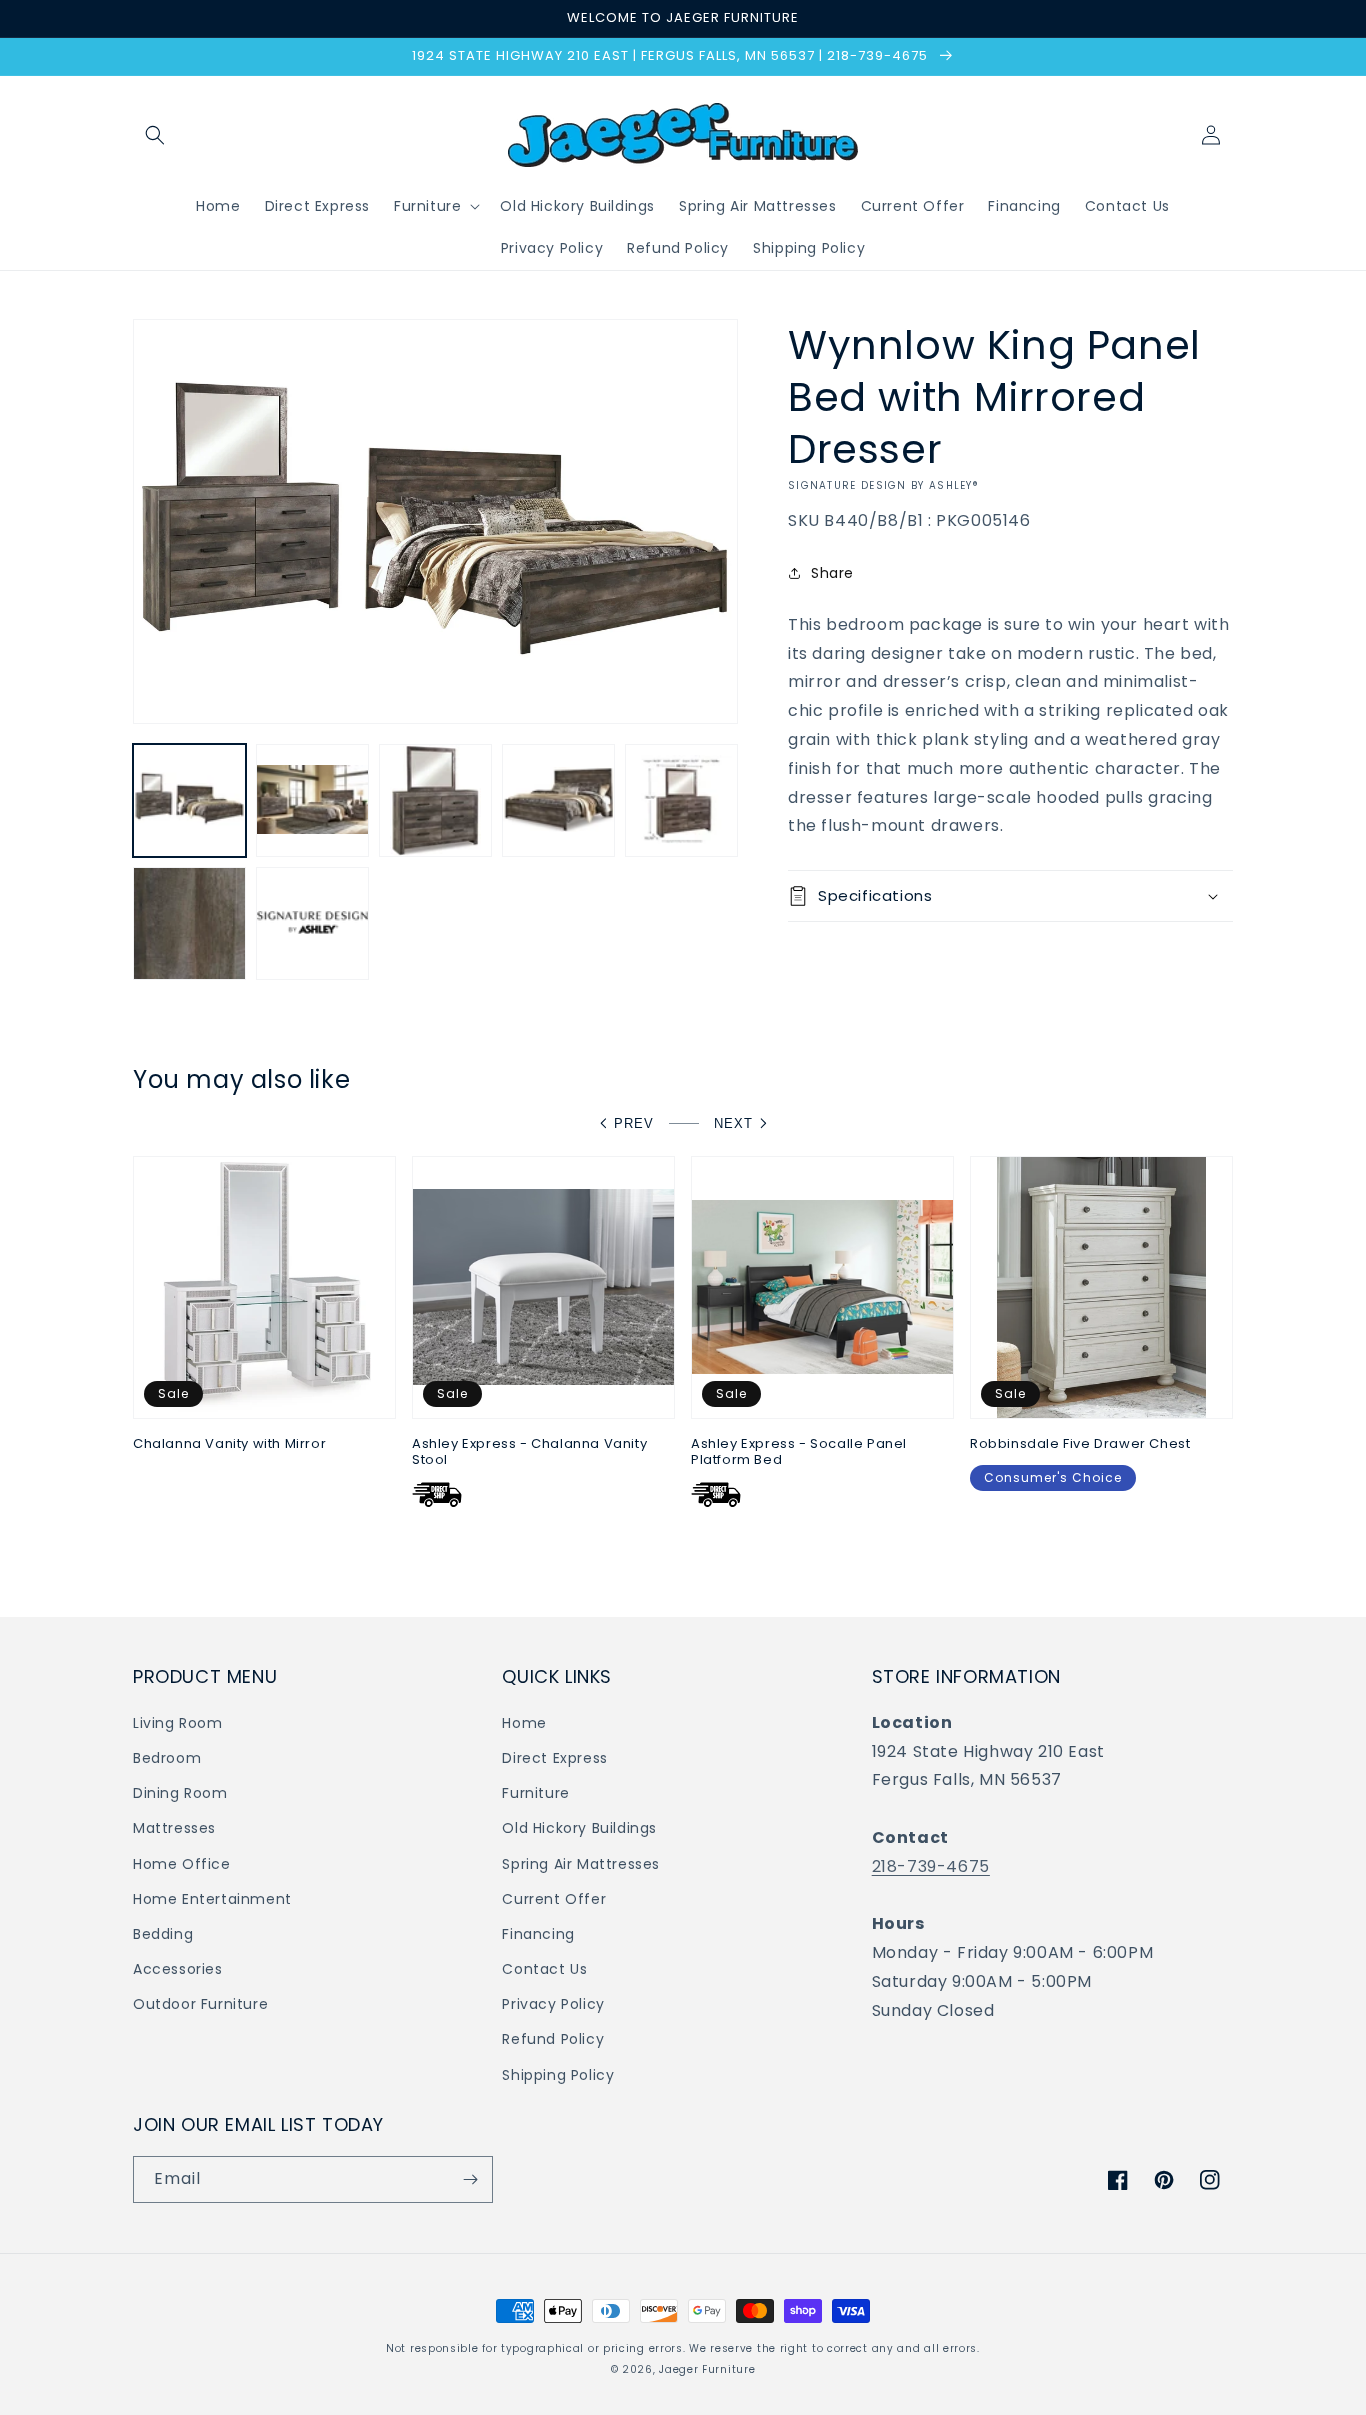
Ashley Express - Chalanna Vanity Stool (529, 1453)
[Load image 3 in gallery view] (435, 800)
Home (524, 1723)
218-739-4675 (931, 1866)
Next (733, 1123)
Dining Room (180, 1793)
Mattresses (174, 1828)
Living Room (178, 1723)
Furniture (535, 1793)
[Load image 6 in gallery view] (189, 923)
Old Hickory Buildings (579, 1828)
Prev (634, 1123)
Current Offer (554, 1899)
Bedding (163, 1934)
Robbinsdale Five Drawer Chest (1080, 1444)
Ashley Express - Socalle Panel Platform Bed (799, 1453)
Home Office (182, 1864)
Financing (538, 1934)
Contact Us (544, 1969)
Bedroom (167, 1758)
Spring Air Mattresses (581, 1864)
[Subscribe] (470, 2179)
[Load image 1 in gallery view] (189, 800)
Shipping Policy (558, 2075)
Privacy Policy (553, 2004)
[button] (155, 135)
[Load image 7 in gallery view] (312, 923)
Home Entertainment (212, 1899)
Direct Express (554, 1758)
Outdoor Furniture (200, 2004)
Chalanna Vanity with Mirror (229, 1444)
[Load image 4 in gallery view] (558, 800)
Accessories (178, 1969)
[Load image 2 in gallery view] (312, 800)
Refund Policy (553, 2039)
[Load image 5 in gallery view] (681, 800)
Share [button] (832, 573)
